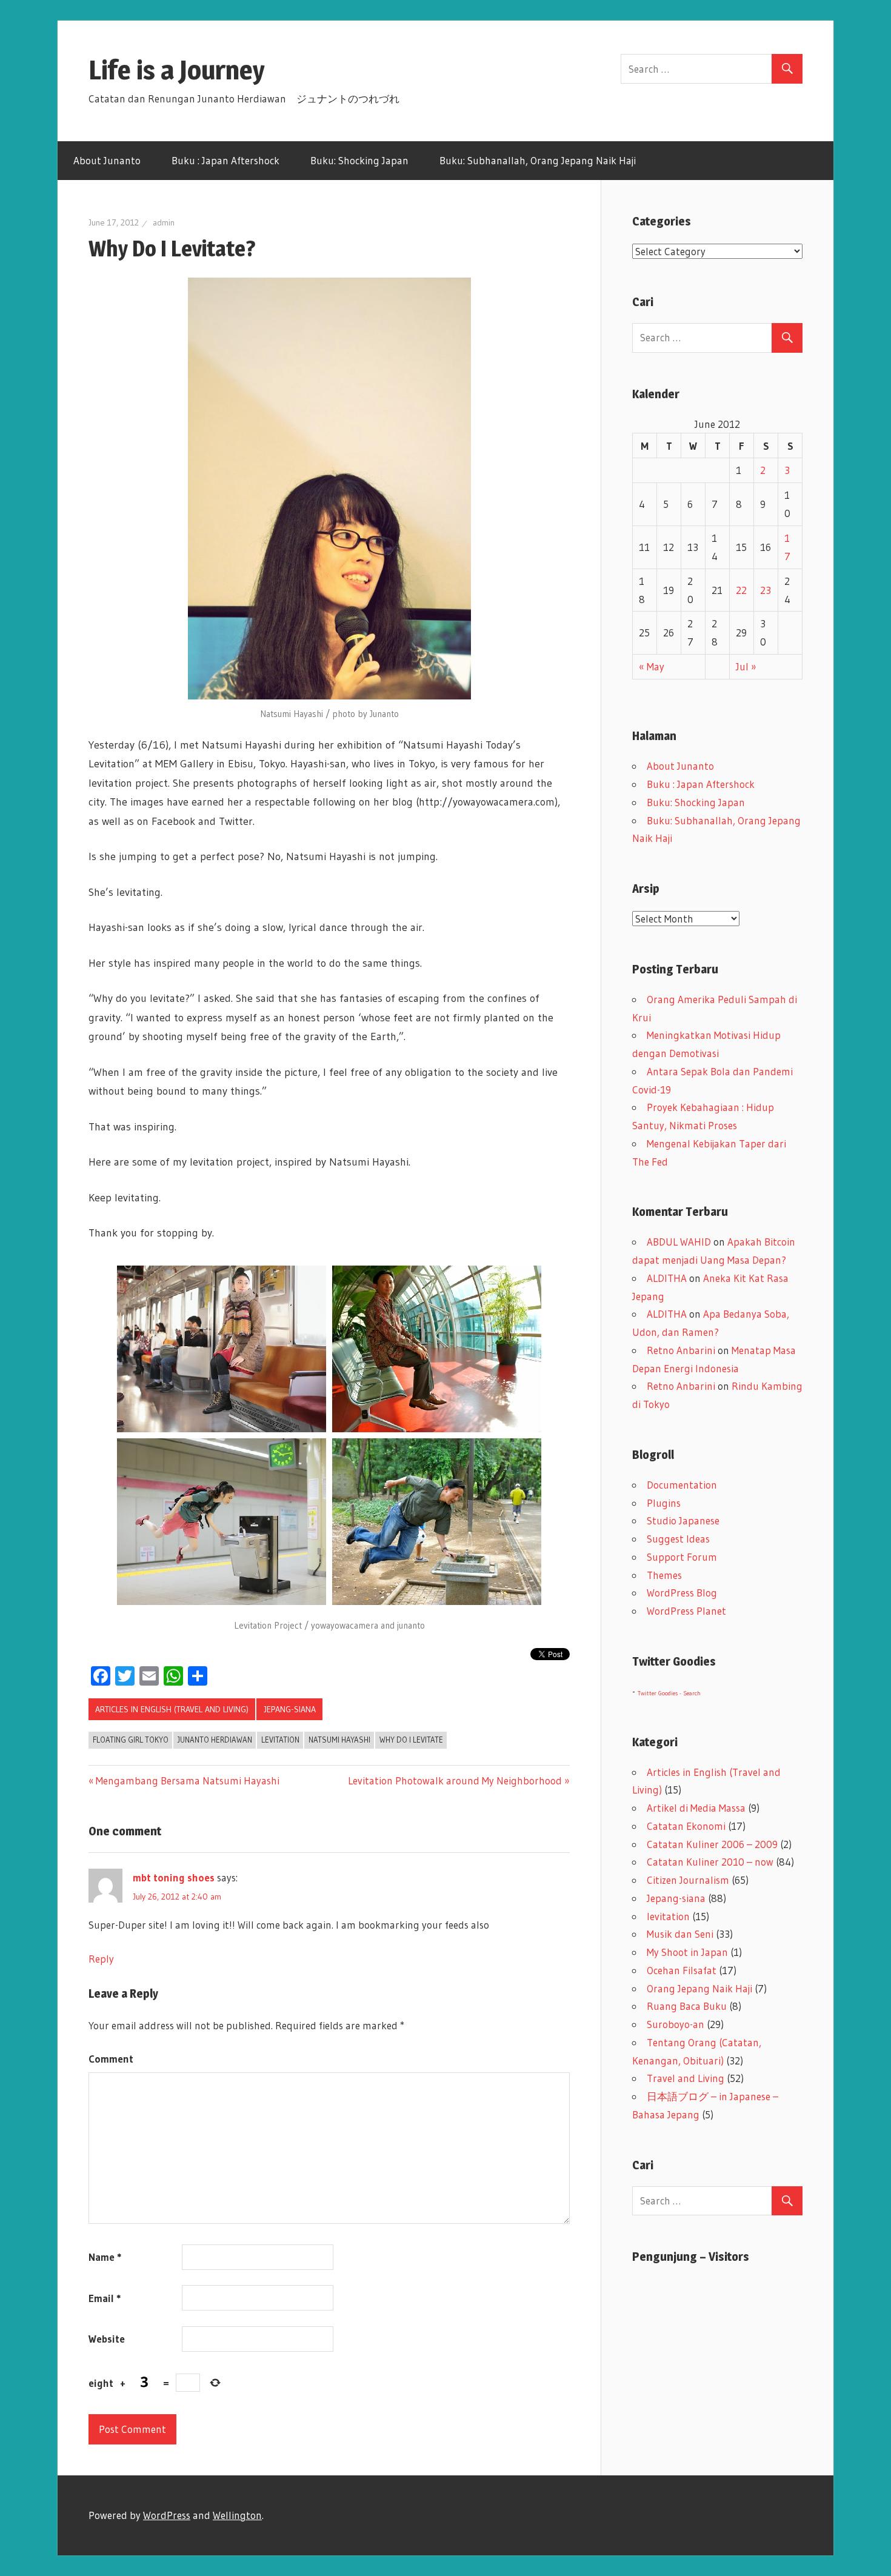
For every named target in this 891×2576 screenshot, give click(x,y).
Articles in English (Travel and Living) (172, 1709)
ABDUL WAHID (679, 1242)
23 (766, 590)
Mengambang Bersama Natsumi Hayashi (188, 1780)
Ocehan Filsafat (682, 1970)
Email (105, 2298)
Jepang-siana (290, 1709)
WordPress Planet (686, 1611)
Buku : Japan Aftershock (225, 160)
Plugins (664, 1503)
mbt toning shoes (174, 1877)
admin (164, 222)
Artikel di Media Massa (696, 1808)
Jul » (746, 666)
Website (107, 2339)
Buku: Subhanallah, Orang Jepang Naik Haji (538, 160)
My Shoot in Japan (687, 1952)
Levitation (280, 1740)
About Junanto (107, 160)
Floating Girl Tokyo (131, 1740)
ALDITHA (667, 1278)
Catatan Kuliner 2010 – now (710, 1862)
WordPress (167, 2515)
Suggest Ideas (678, 1539)
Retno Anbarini (681, 1350)
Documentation (682, 1485)
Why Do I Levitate (411, 1740)
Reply (101, 1959)
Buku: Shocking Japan (359, 160)
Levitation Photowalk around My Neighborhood (455, 1780)
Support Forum (682, 1557)
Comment (111, 2059)
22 (741, 590)
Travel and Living (686, 2078)
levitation (668, 1916)
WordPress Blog (682, 1593)
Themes (664, 1575)
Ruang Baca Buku (687, 2006)
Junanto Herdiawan (215, 1740)
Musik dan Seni (680, 1934)
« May (652, 666)
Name (105, 2257)
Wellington (237, 2515)
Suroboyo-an (676, 2024)
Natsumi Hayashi (339, 1740)
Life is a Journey (190, 70)
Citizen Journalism (688, 1880)
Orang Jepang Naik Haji (699, 1988)
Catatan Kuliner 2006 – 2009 (712, 1844)
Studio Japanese (683, 1520)
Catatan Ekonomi (686, 1826)
